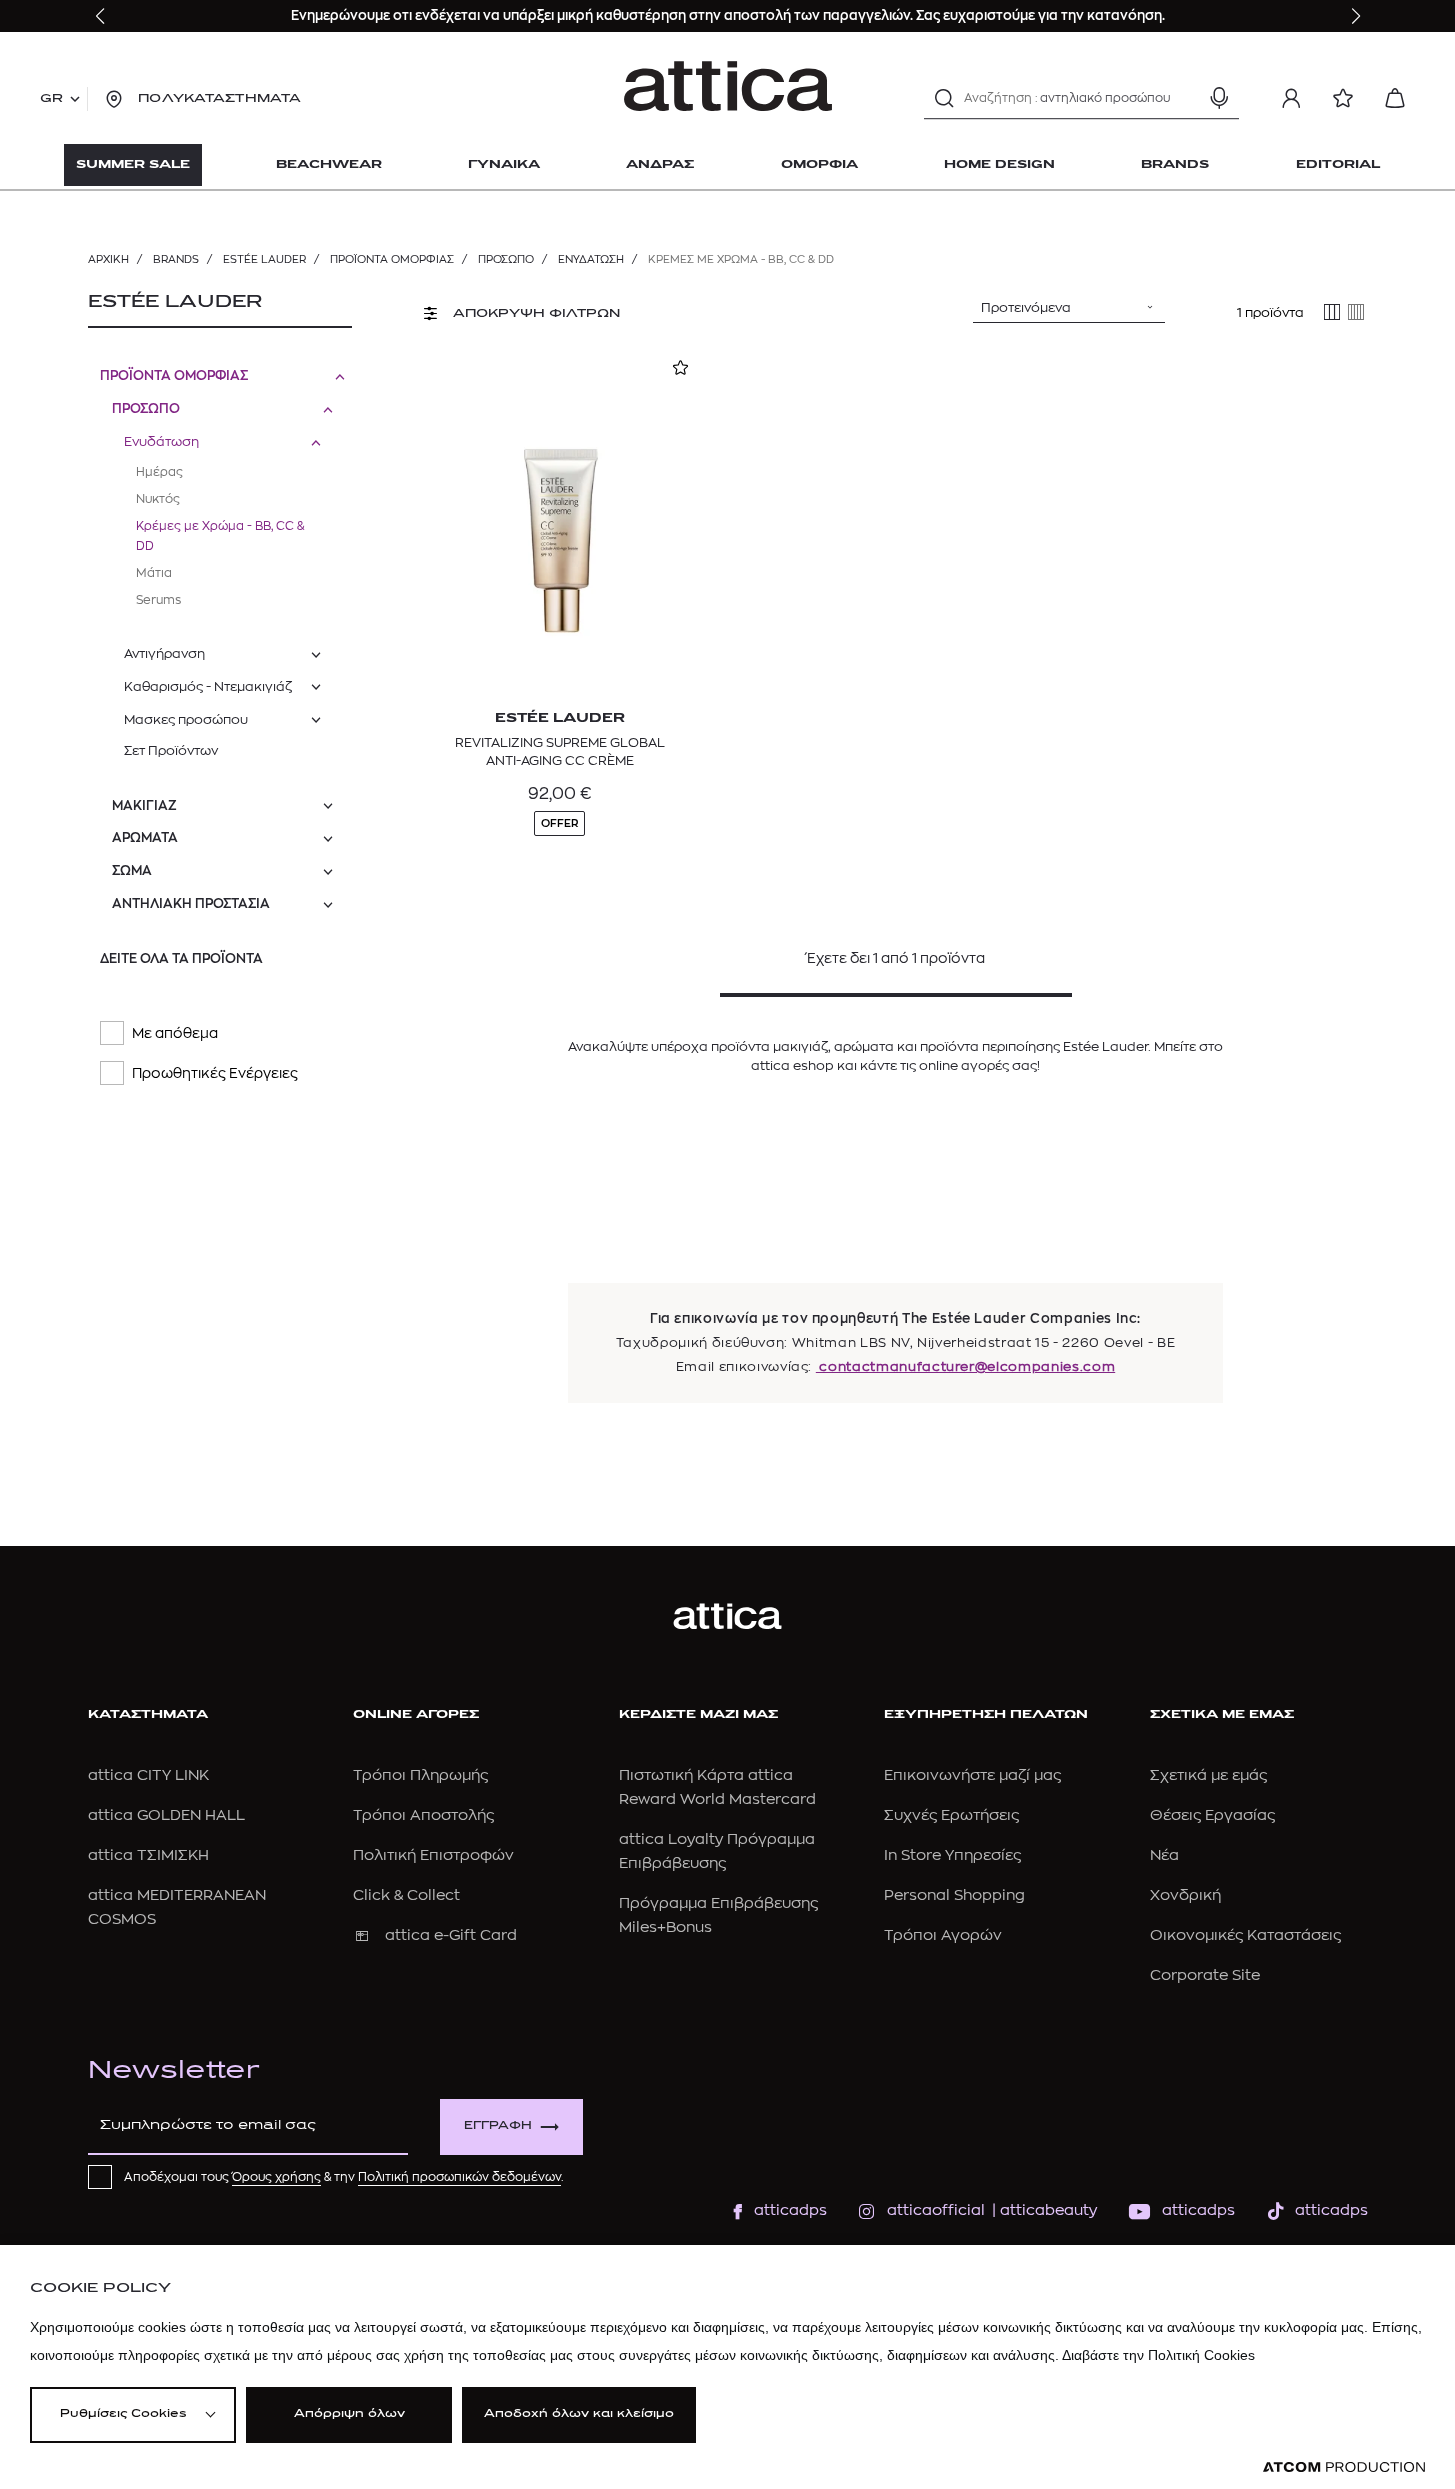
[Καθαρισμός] (1184, 98)
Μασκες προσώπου (186, 719)
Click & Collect (406, 1895)
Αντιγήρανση (164, 653)
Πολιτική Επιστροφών (433, 1855)
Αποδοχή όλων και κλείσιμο (579, 2414)
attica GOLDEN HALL (166, 1815)
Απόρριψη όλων (349, 2414)
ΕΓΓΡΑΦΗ (498, 2126)
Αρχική (108, 259)
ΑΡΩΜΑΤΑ (145, 837)
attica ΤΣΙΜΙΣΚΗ (148, 1855)
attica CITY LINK (148, 1775)
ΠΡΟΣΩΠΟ (506, 259)
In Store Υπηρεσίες (952, 1855)
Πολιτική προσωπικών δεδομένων (459, 2177)
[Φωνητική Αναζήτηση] (1219, 98)
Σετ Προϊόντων (171, 750)
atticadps (790, 2210)
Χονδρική (1185, 1895)
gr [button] (51, 99)
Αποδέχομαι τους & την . (344, 2177)
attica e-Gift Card (451, 1935)
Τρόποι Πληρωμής (420, 1775)
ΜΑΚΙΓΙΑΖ (144, 805)
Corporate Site (1205, 1975)
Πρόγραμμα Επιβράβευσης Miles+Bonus (718, 1915)
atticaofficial (936, 2210)
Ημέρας (159, 472)
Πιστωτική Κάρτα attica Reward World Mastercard (717, 1787)
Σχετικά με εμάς (1208, 1775)
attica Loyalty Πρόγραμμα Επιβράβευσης (717, 1851)
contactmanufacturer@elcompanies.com (965, 1366)
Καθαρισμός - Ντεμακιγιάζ (208, 686)
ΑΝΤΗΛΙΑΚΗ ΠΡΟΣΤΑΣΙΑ (191, 903)
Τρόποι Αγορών (943, 1935)
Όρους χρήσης (276, 2177)
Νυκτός (158, 499)
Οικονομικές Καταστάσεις (1245, 1935)
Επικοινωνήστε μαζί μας (972, 1775)
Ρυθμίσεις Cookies (123, 2414)
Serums (158, 600)
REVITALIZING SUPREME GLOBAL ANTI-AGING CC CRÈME (560, 751)
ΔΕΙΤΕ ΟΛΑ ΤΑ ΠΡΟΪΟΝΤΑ (181, 958)
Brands (176, 259)
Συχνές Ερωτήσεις (951, 1815)
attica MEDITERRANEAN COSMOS (177, 1907)
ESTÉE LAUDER (264, 259)
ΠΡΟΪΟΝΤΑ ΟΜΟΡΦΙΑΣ (392, 259)
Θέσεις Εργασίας (1212, 1815)
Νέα (1164, 1855)
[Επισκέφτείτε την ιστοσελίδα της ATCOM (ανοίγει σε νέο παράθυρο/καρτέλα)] (1344, 2467)
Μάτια (154, 573)
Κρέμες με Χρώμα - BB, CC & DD (220, 535)
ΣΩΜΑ (132, 870)
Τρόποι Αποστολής (423, 1815)
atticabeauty (1042, 2210)
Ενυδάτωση (591, 259)
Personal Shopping (954, 1895)
